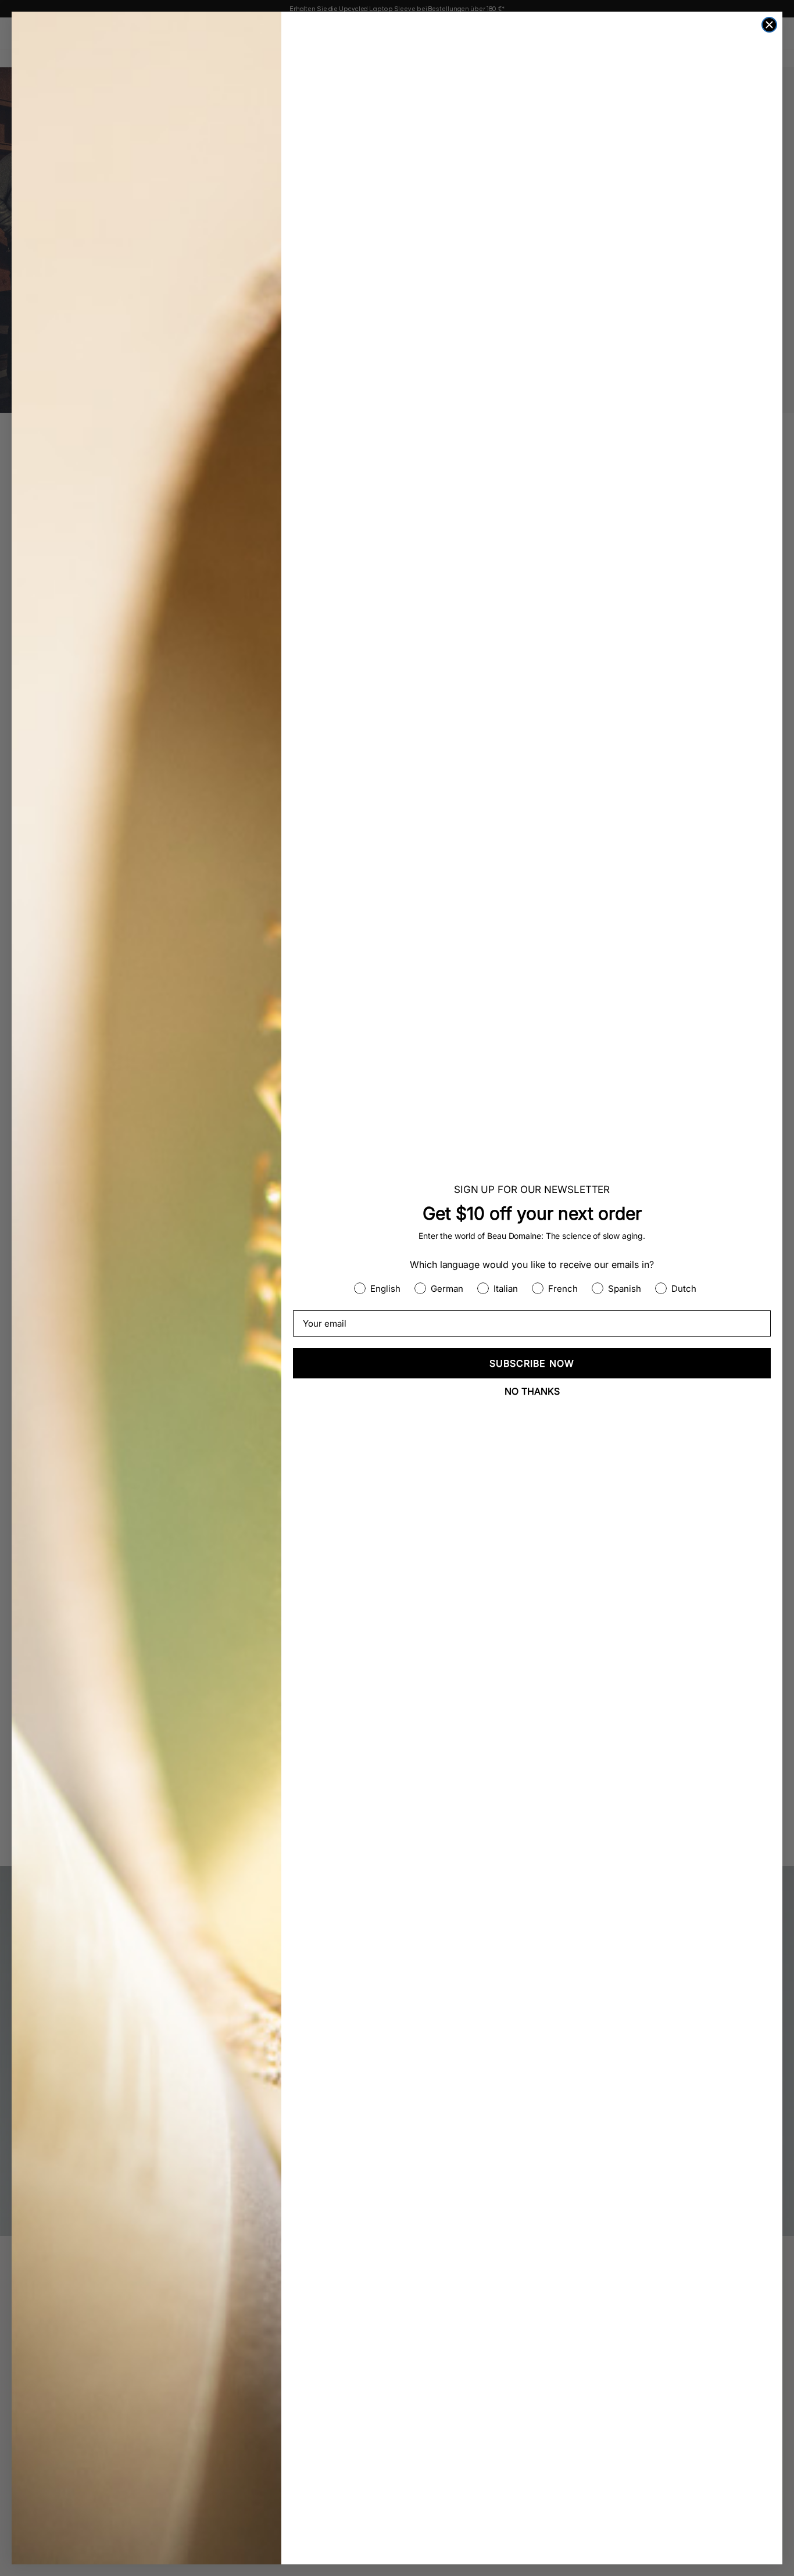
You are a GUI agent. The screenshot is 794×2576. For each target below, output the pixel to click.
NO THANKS (532, 1391)
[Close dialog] (769, 25)
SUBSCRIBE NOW (532, 1363)
